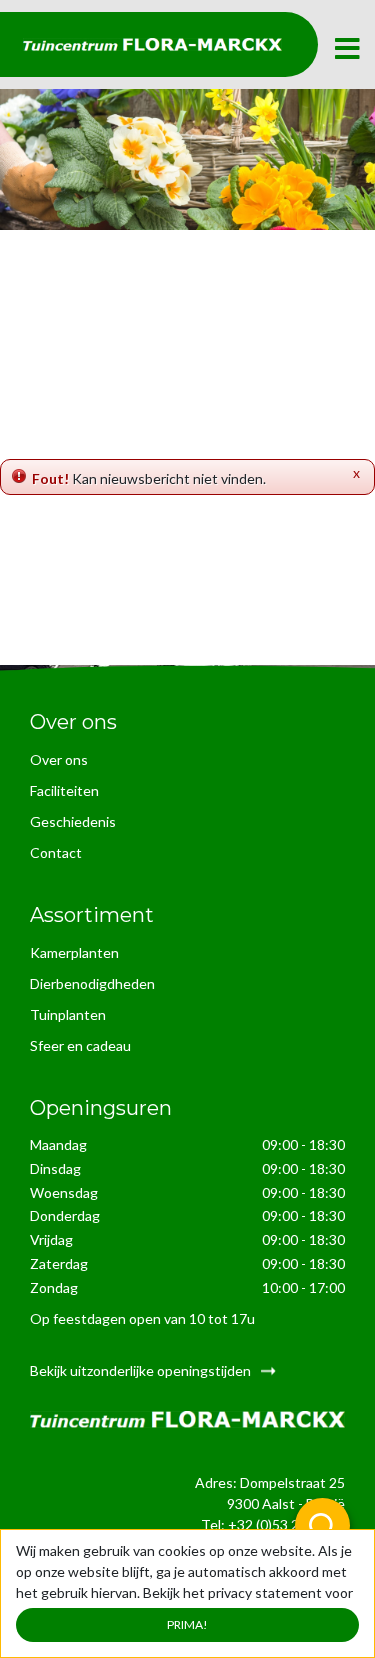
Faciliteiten (64, 790)
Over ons (59, 759)
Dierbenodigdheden (92, 983)
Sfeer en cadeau (80, 1045)
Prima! (187, 1624)
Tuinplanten (68, 1014)
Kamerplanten (74, 952)
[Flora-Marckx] (152, 44)
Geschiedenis (73, 821)
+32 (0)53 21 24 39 (286, 1524)
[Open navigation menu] (347, 49)
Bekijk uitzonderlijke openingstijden (140, 1370)
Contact (56, 852)
